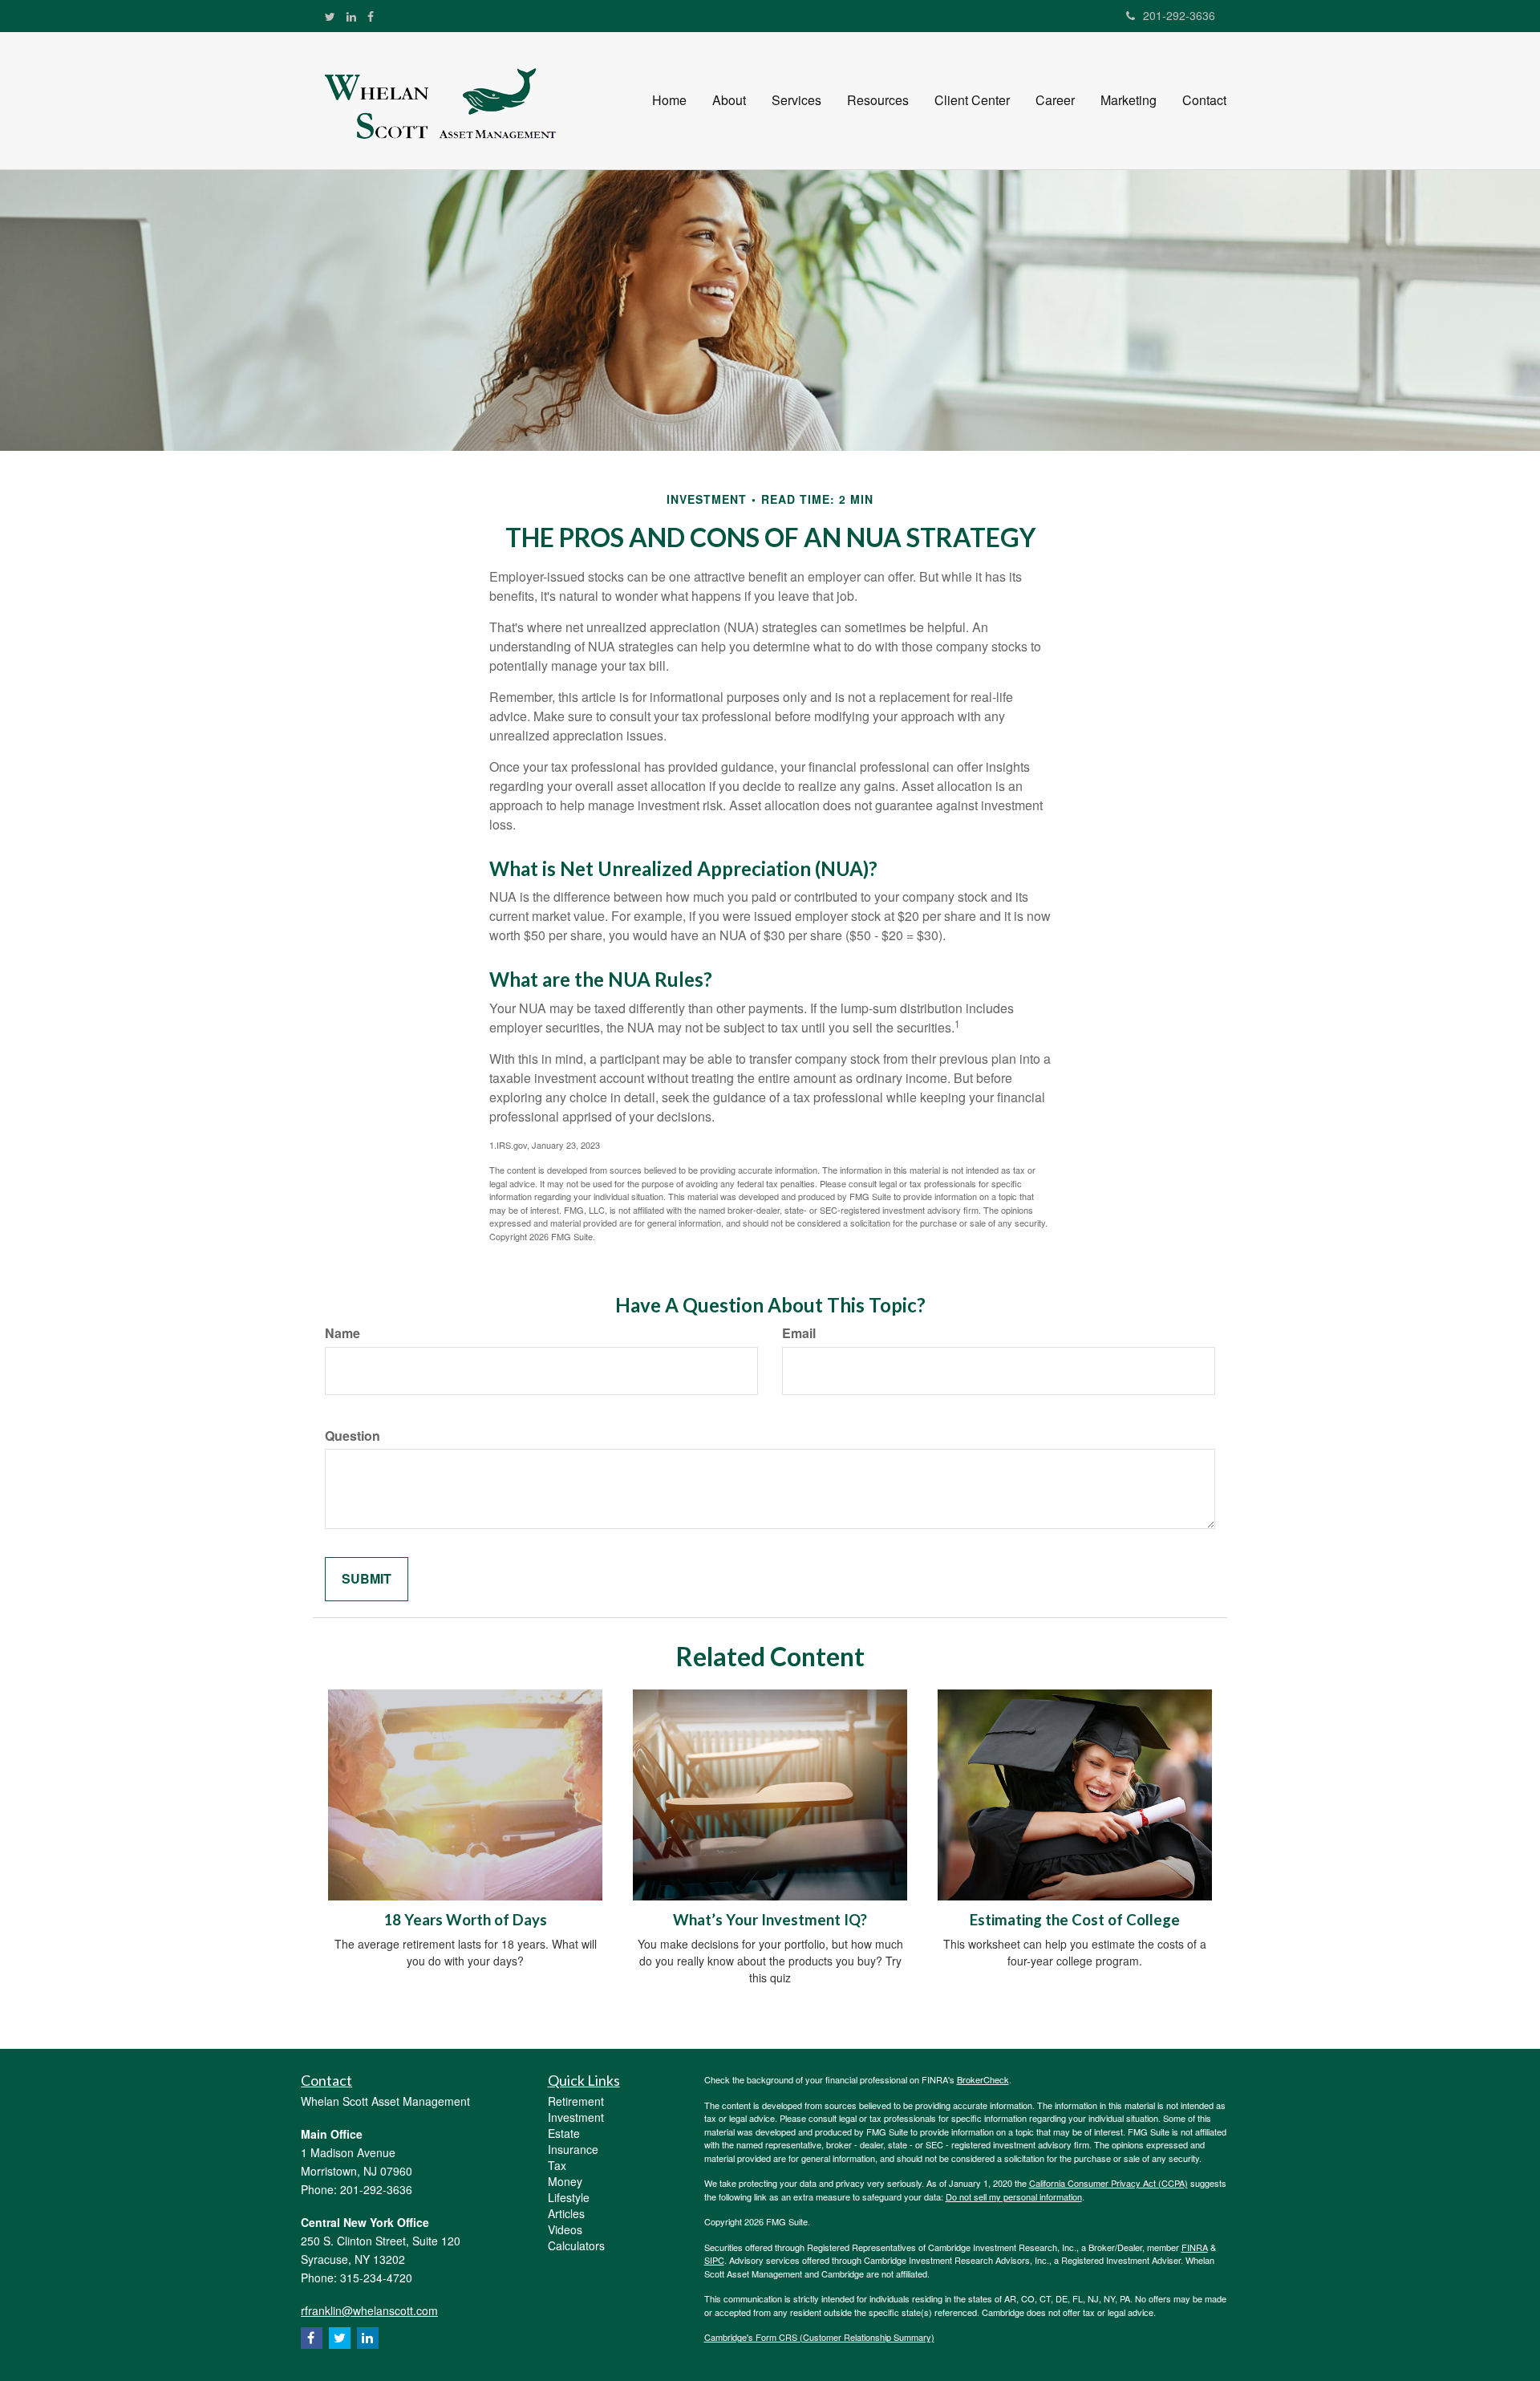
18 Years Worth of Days (465, 1920)
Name (342, 1333)
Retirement (576, 2101)
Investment (576, 2117)
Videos (565, 2229)
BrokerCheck (983, 2079)
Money (565, 2181)
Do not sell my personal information (1014, 2196)
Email (799, 1333)
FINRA (1195, 2247)
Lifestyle (569, 2197)
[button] (729, 100)
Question (353, 1436)
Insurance (573, 2149)
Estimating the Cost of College (1075, 1920)
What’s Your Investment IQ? (770, 1920)
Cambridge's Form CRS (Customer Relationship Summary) (819, 2337)
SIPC (714, 2260)
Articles (566, 2213)
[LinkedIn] (351, 16)
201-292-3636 (1179, 15)
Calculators (576, 2245)
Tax (557, 2165)
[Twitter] (330, 16)
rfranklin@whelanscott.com (369, 2310)
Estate (564, 2133)
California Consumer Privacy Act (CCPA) (1108, 2183)
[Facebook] (371, 16)
